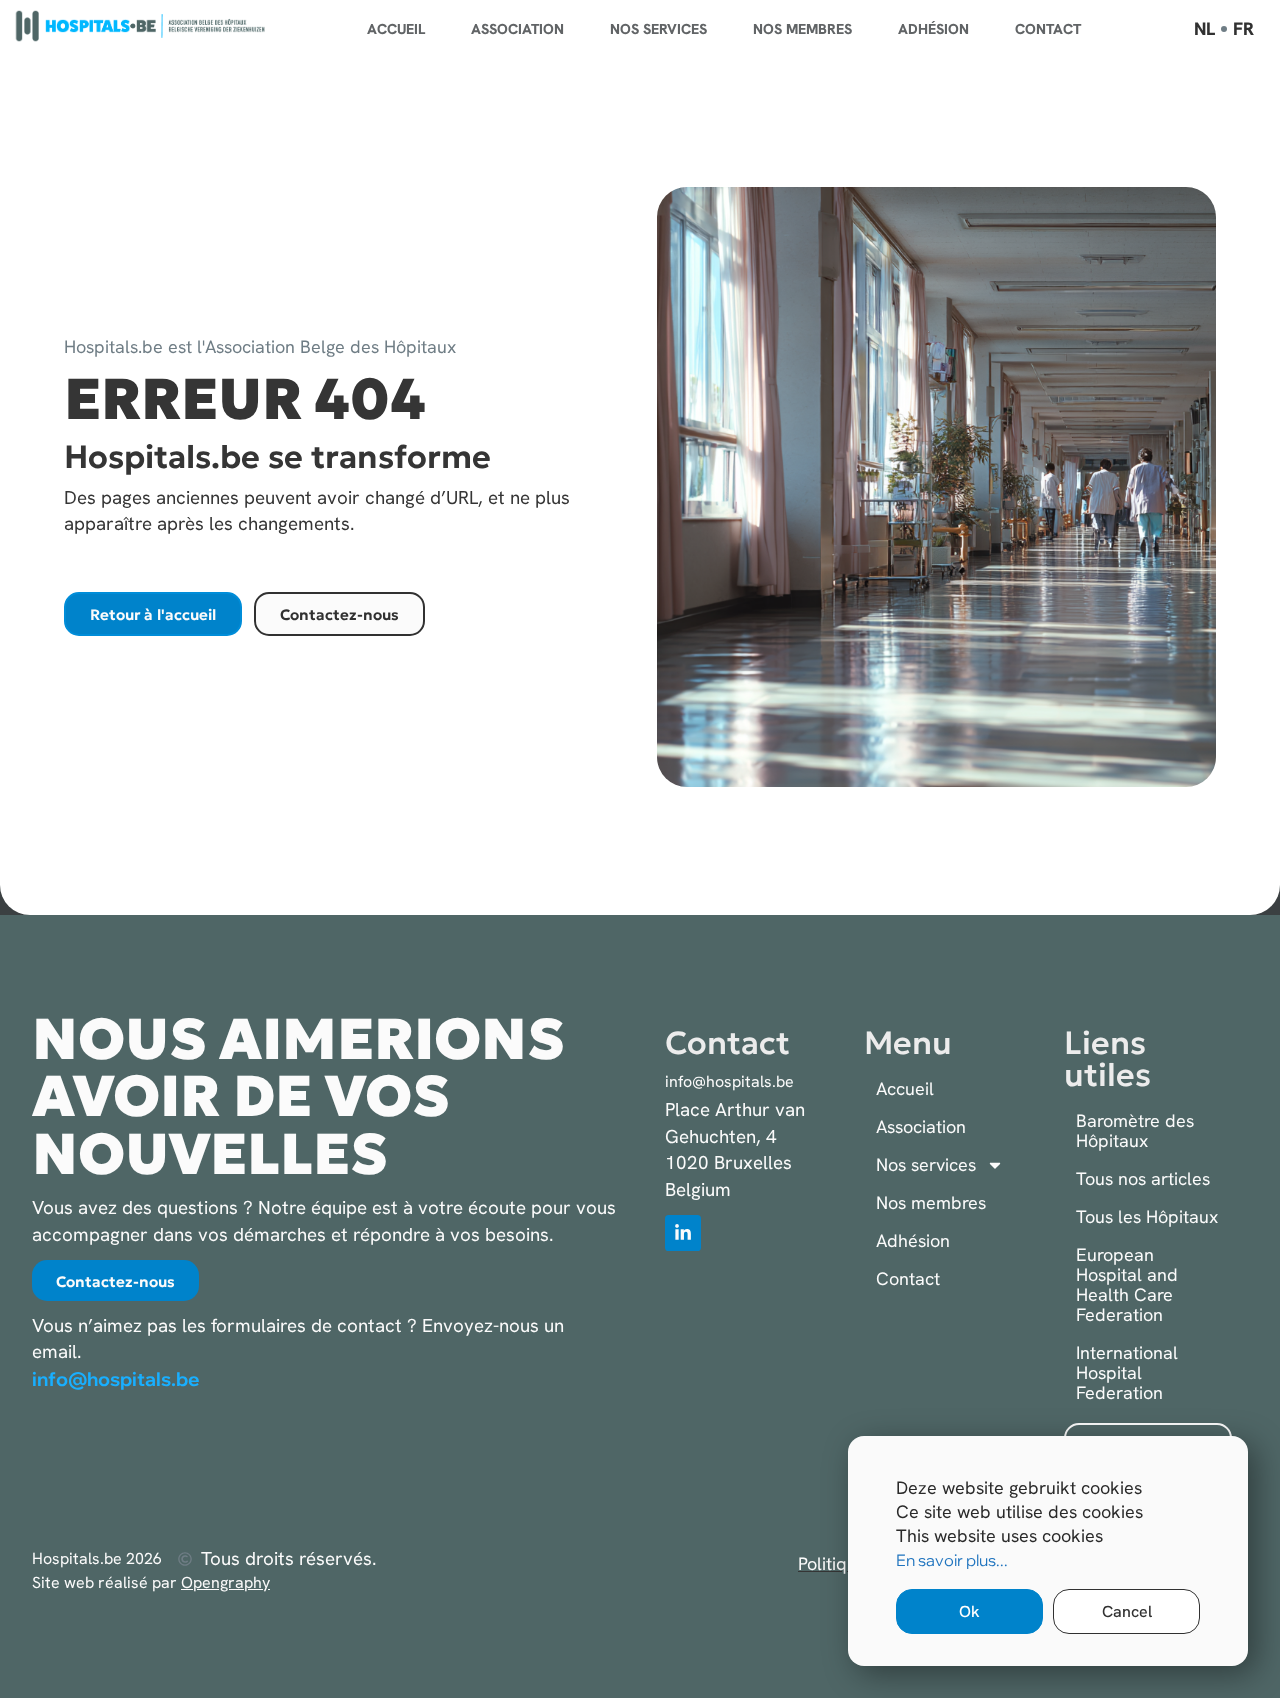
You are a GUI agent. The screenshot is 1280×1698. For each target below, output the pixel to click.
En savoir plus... (952, 1560)
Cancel (1127, 1611)
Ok (969, 1611)
